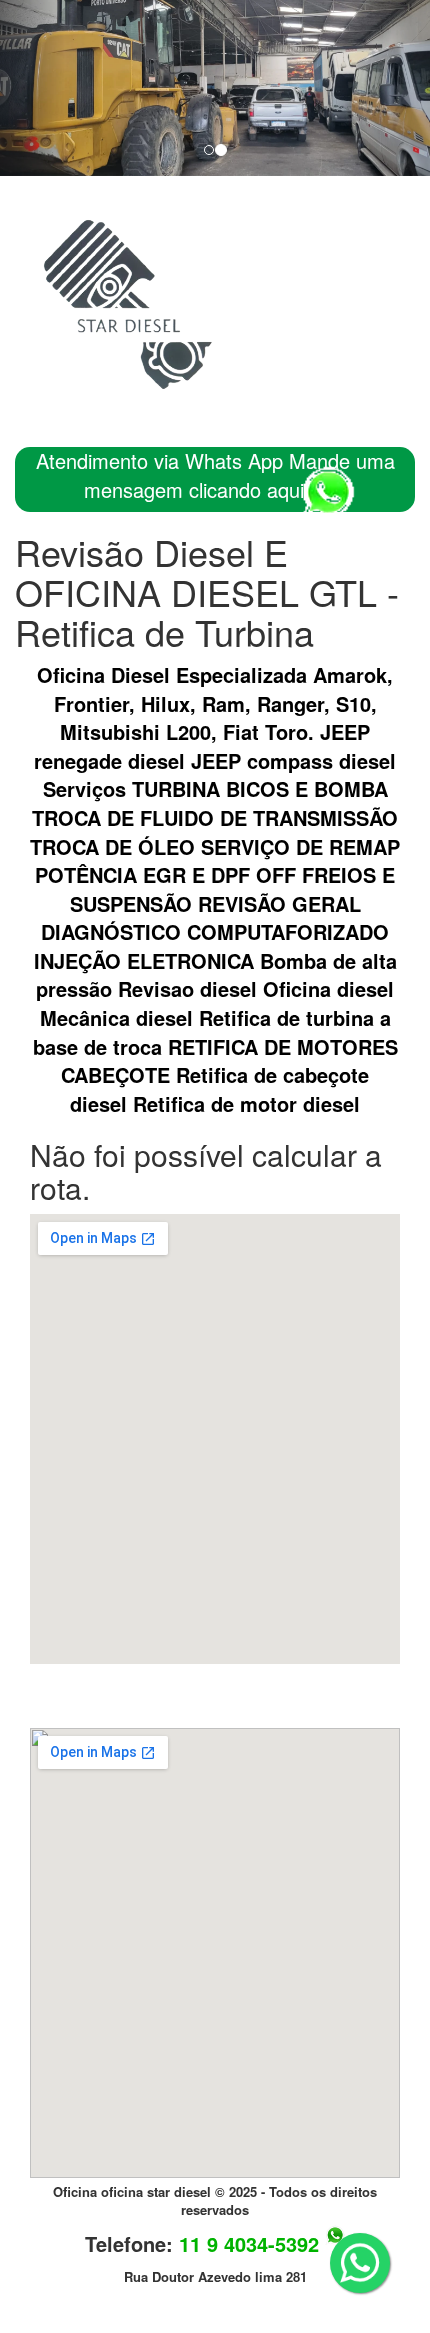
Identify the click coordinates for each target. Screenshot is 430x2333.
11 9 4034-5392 (249, 2243)
